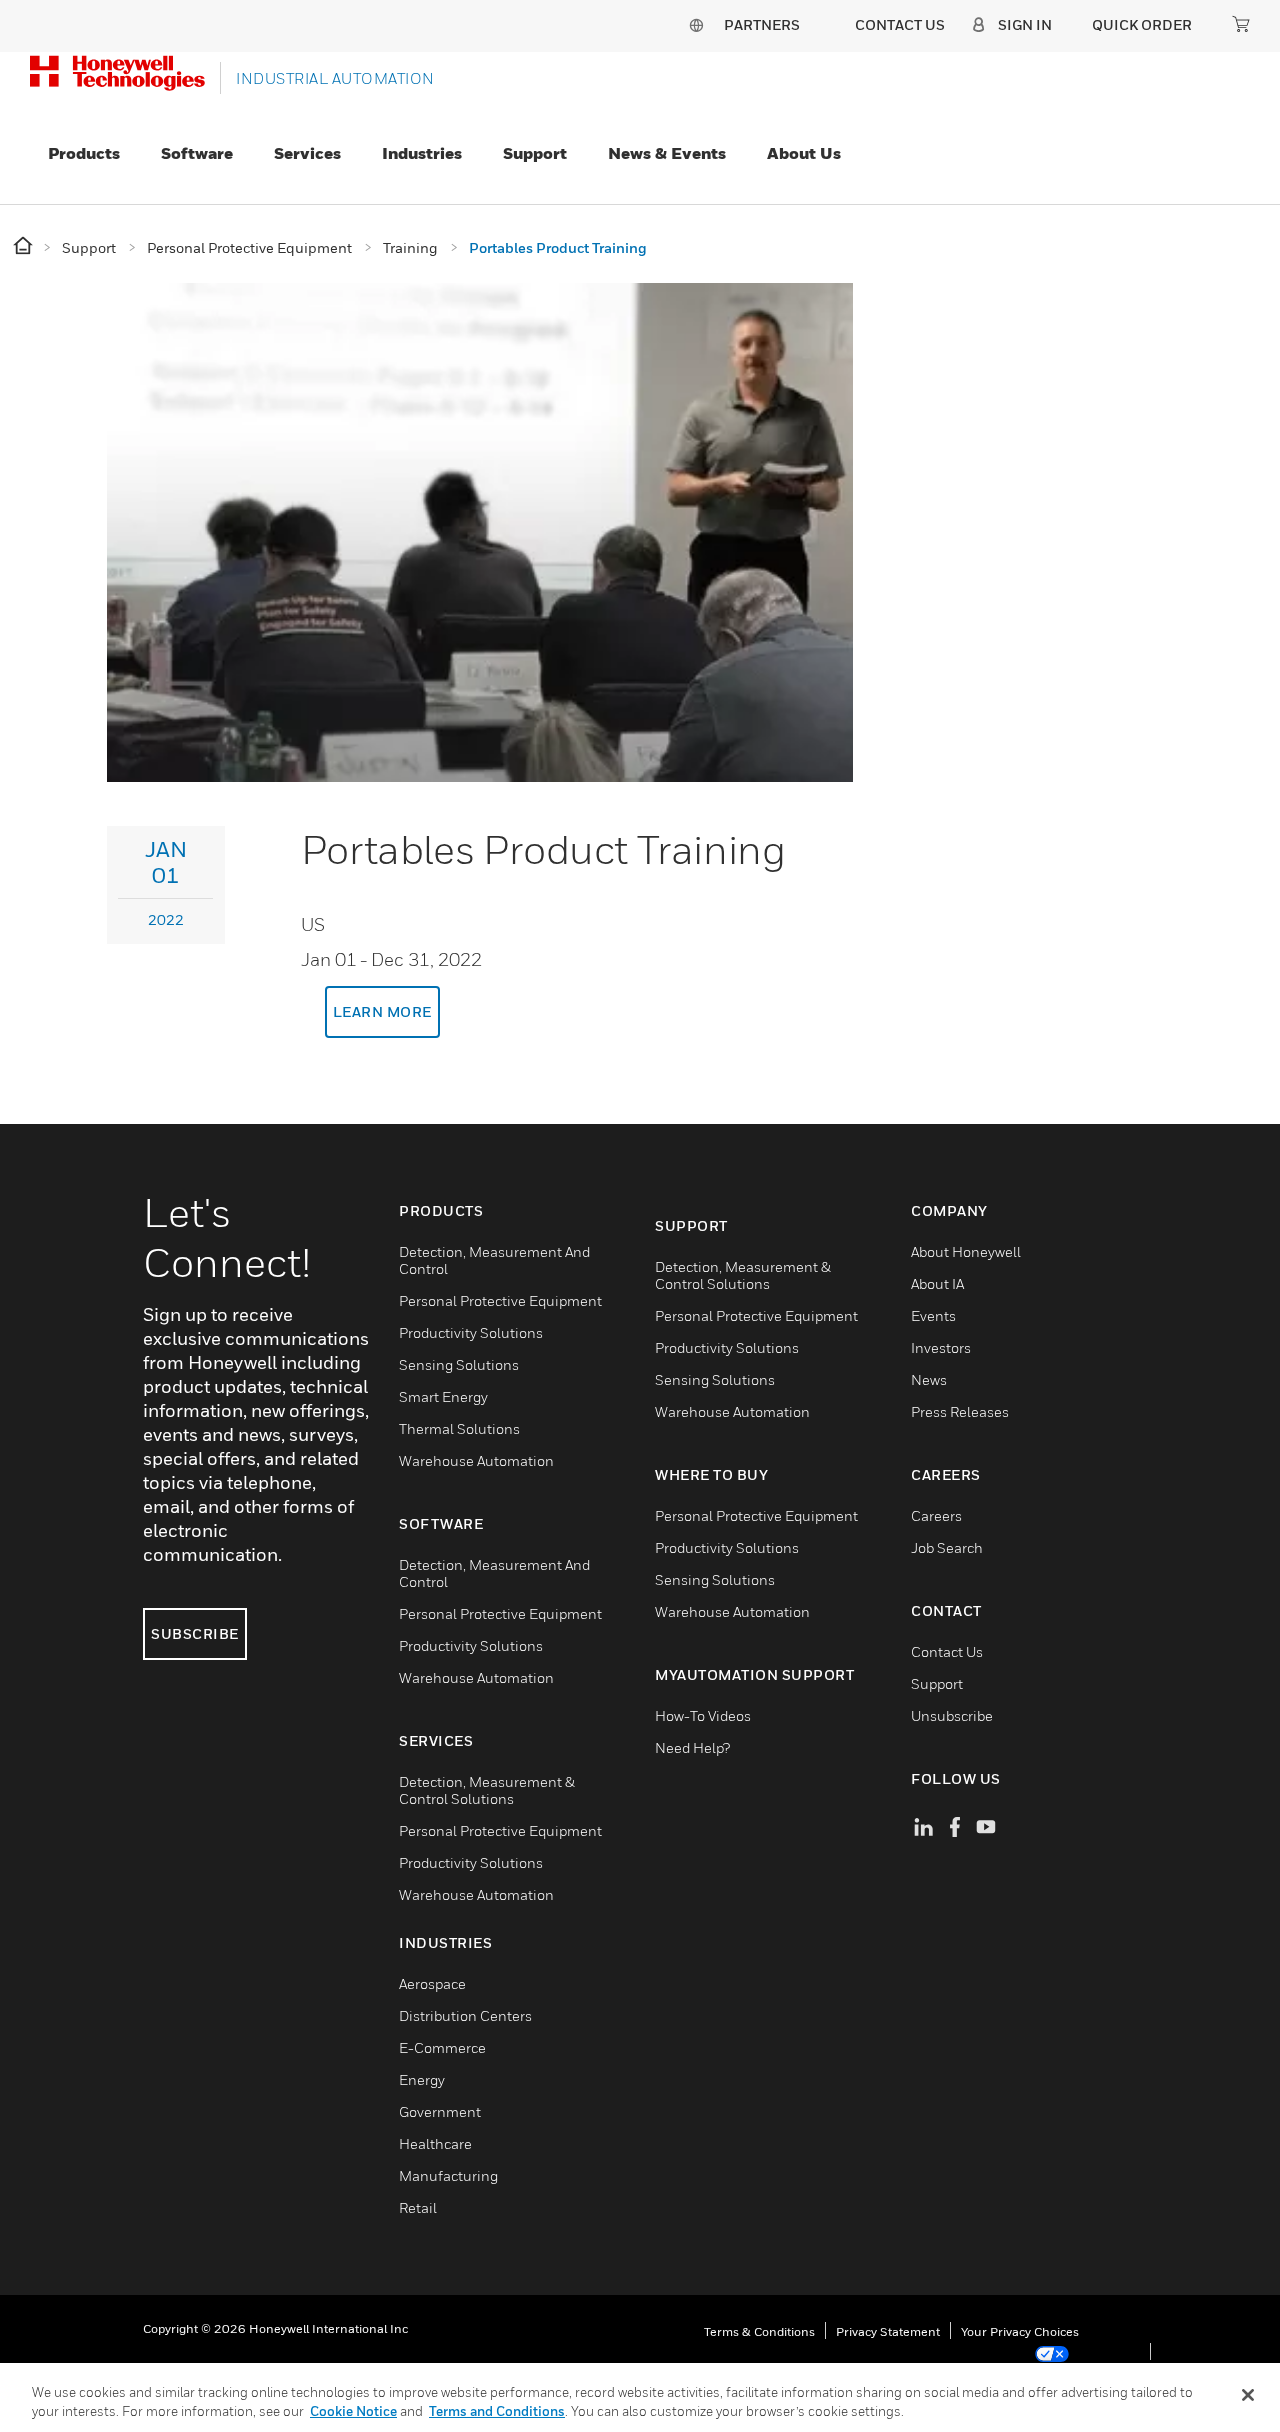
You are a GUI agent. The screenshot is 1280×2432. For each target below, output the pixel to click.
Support (535, 153)
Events (933, 1315)
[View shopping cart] (1241, 24)
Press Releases (960, 1411)
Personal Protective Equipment (500, 1300)
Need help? (692, 1747)
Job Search (947, 1547)
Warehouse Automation (476, 1460)
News (929, 1379)
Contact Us (947, 1651)
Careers (936, 1515)
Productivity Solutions (471, 1332)
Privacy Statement (888, 2331)
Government (440, 2111)
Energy (422, 2079)
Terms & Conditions (759, 2331)
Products (84, 153)
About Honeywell (966, 1251)
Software (197, 153)
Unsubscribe (952, 1715)
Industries (422, 153)
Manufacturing (448, 2175)
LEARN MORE (382, 1011)
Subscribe (195, 1633)
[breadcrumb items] (24, 246)
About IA (937, 1283)
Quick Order (1142, 24)
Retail (418, 2207)
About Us (804, 153)
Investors (941, 1347)
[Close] (1248, 2395)
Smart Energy (443, 1396)
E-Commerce (442, 2047)
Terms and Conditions (497, 2411)
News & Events (667, 153)
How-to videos (703, 1715)
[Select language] (696, 24)
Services (307, 153)
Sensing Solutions (459, 1364)
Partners (762, 24)
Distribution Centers (465, 2015)
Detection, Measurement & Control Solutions (487, 1790)
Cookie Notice (353, 2411)
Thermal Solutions (459, 1428)
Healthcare (435, 2143)
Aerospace (432, 1983)
